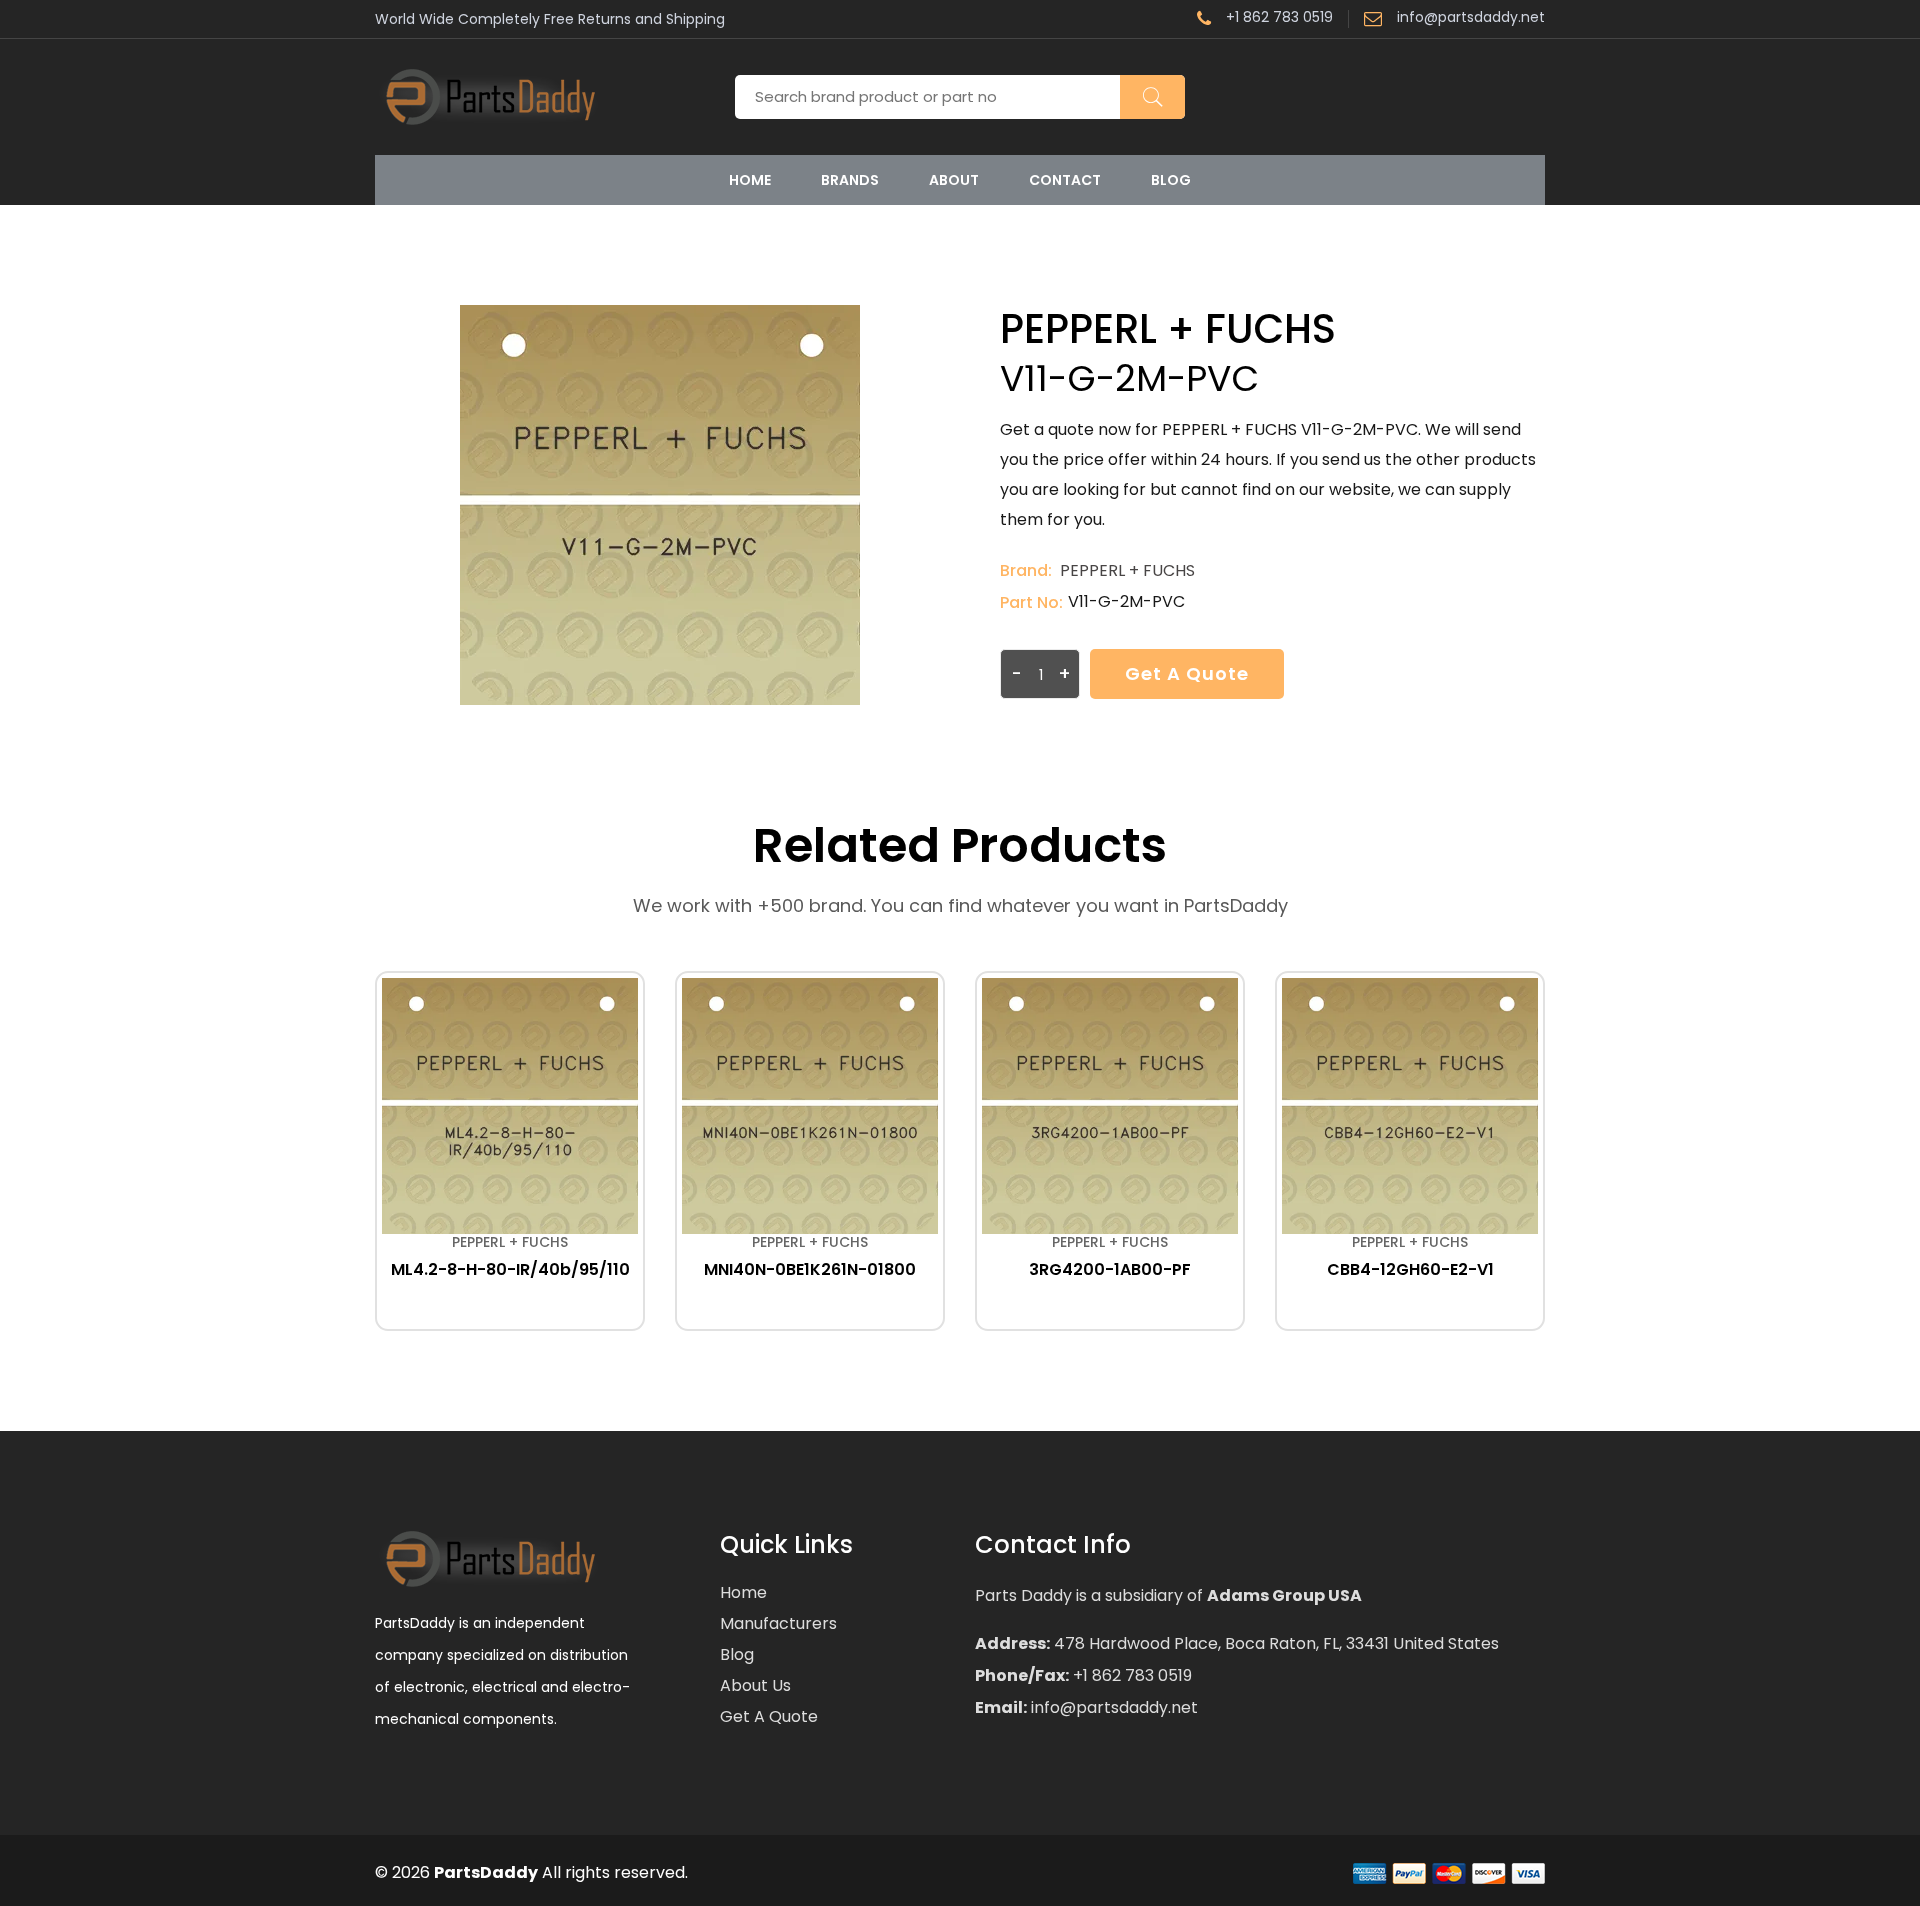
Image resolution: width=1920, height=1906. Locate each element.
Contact (1065, 180)
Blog (1171, 180)
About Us (755, 1685)
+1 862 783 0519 (1279, 18)
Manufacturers (778, 1623)
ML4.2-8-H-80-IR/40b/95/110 (510, 1269)
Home (750, 180)
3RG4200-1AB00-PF (1110, 1269)
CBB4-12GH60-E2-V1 (1410, 1269)
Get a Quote (1187, 673)
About (954, 180)
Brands (850, 180)
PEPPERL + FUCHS (1127, 570)
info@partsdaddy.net (1471, 18)
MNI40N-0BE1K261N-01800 (810, 1269)
